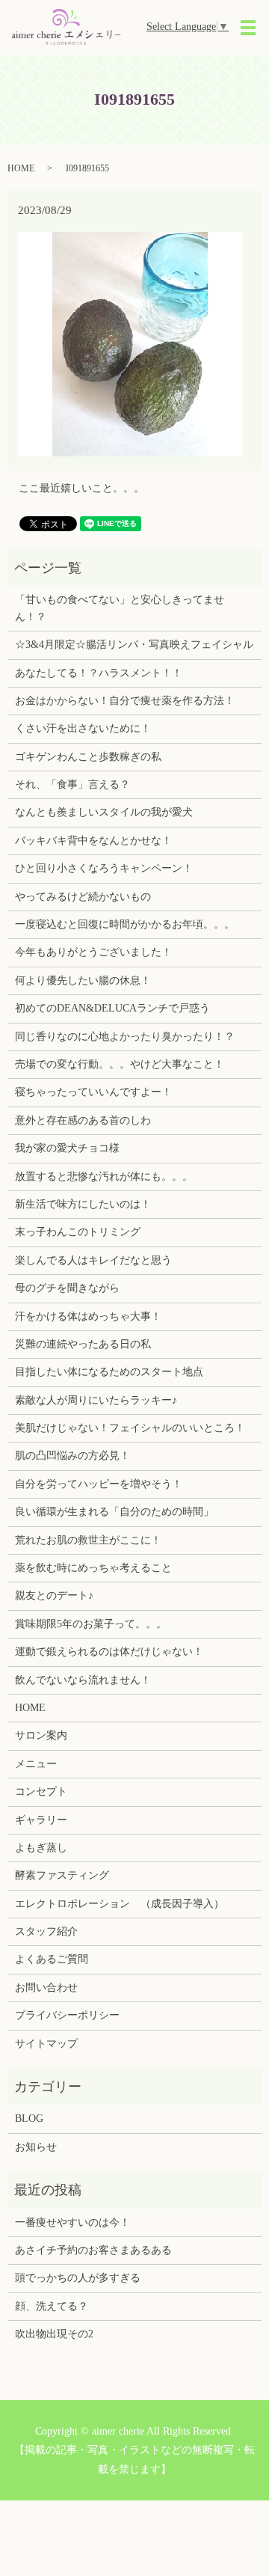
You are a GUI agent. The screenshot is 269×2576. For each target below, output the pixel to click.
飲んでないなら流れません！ (83, 1680)
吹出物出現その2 (54, 2334)
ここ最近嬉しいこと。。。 (81, 488)
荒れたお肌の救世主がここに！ (88, 1540)
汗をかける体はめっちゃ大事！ (88, 1316)
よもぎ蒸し (41, 1848)
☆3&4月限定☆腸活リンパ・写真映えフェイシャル (134, 645)
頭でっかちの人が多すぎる (78, 2278)
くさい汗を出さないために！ (83, 728)
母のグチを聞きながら (67, 1288)
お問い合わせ (46, 1988)
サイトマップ (46, 2044)
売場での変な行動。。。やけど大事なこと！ (120, 1064)
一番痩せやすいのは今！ (72, 2222)
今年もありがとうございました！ (93, 952)
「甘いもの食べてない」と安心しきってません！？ (120, 608)
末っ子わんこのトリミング (78, 1232)
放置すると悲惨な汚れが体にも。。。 (104, 1177)
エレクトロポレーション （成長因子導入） (120, 1904)
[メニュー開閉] (248, 28)
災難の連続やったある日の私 (83, 1344)
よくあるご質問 (52, 1959)
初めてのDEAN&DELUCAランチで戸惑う (112, 1008)
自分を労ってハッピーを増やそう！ (99, 1484)
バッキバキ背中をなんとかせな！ (93, 841)
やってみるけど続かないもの (83, 897)
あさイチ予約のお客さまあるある (93, 2250)
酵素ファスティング (62, 1875)
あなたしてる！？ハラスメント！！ (99, 673)
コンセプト (41, 1792)
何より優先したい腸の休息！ (83, 980)
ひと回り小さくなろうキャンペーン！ (104, 868)
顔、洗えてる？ (52, 2306)
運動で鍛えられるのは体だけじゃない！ (109, 1652)
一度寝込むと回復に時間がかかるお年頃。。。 (125, 924)
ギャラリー (41, 1820)
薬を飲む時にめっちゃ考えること (93, 1568)
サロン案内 (41, 1735)
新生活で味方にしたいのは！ (83, 1204)
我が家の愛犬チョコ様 (67, 1148)
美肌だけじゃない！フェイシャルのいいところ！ (130, 1428)
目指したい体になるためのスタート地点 (109, 1372)
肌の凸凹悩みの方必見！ (72, 1456)
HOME (21, 168)
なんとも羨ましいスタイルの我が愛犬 (104, 812)
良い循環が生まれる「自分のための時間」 (114, 1512)
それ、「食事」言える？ (72, 784)
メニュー (36, 1764)
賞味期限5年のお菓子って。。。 (91, 1624)
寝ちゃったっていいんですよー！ (93, 1092)
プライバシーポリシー (67, 2015)
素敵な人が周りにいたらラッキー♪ (96, 1400)
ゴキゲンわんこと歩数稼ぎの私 (88, 757)
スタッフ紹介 (46, 1931)
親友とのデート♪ (54, 1596)
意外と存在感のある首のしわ (83, 1120)
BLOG (29, 2118)
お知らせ (36, 2147)
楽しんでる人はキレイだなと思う (93, 1260)
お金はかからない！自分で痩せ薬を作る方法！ (125, 701)
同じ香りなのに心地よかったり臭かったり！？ (125, 1037)
